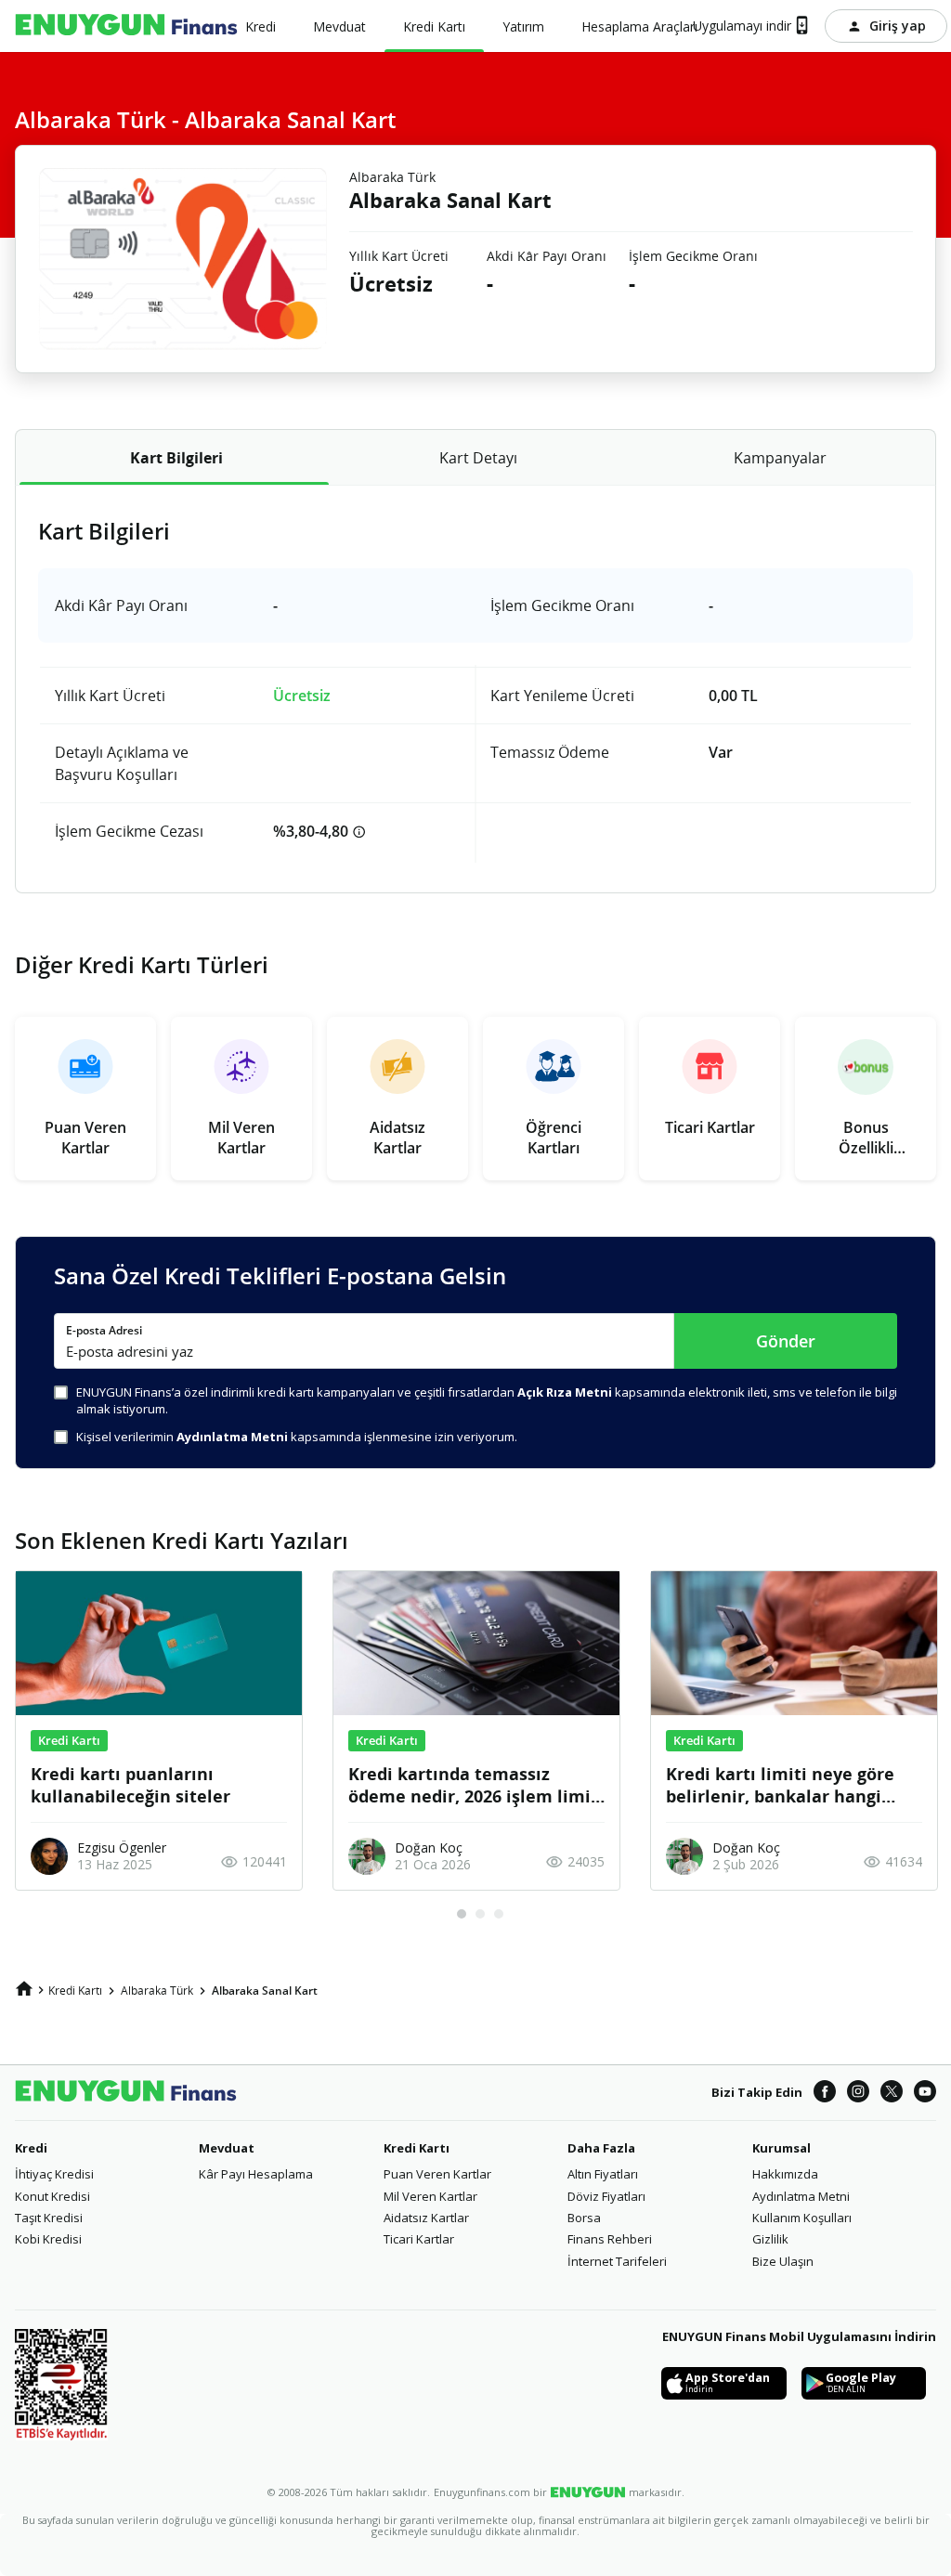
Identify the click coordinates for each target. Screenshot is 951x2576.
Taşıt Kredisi (49, 2218)
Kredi (31, 2148)
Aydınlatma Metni (801, 2196)
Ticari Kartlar (419, 2239)
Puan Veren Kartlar (437, 2174)
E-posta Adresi (104, 1330)
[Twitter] (892, 2093)
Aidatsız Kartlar (426, 2218)
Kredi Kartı (417, 2148)
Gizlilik (770, 2239)
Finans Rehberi (610, 2239)
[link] (24, 1988)
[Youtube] (925, 2093)
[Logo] (126, 26)
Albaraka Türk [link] (157, 1991)
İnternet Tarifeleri (617, 2261)
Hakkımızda (785, 2174)
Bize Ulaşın (783, 2261)
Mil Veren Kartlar (430, 2196)
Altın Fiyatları (603, 2174)
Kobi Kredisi (48, 2239)
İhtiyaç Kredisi (54, 2174)
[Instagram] (858, 2093)
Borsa (584, 2218)
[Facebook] (825, 2093)
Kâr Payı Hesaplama (256, 2174)
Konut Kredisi (52, 2196)
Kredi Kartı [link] (75, 1991)
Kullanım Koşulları (802, 2218)
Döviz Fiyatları (606, 2196)
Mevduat (227, 2148)
